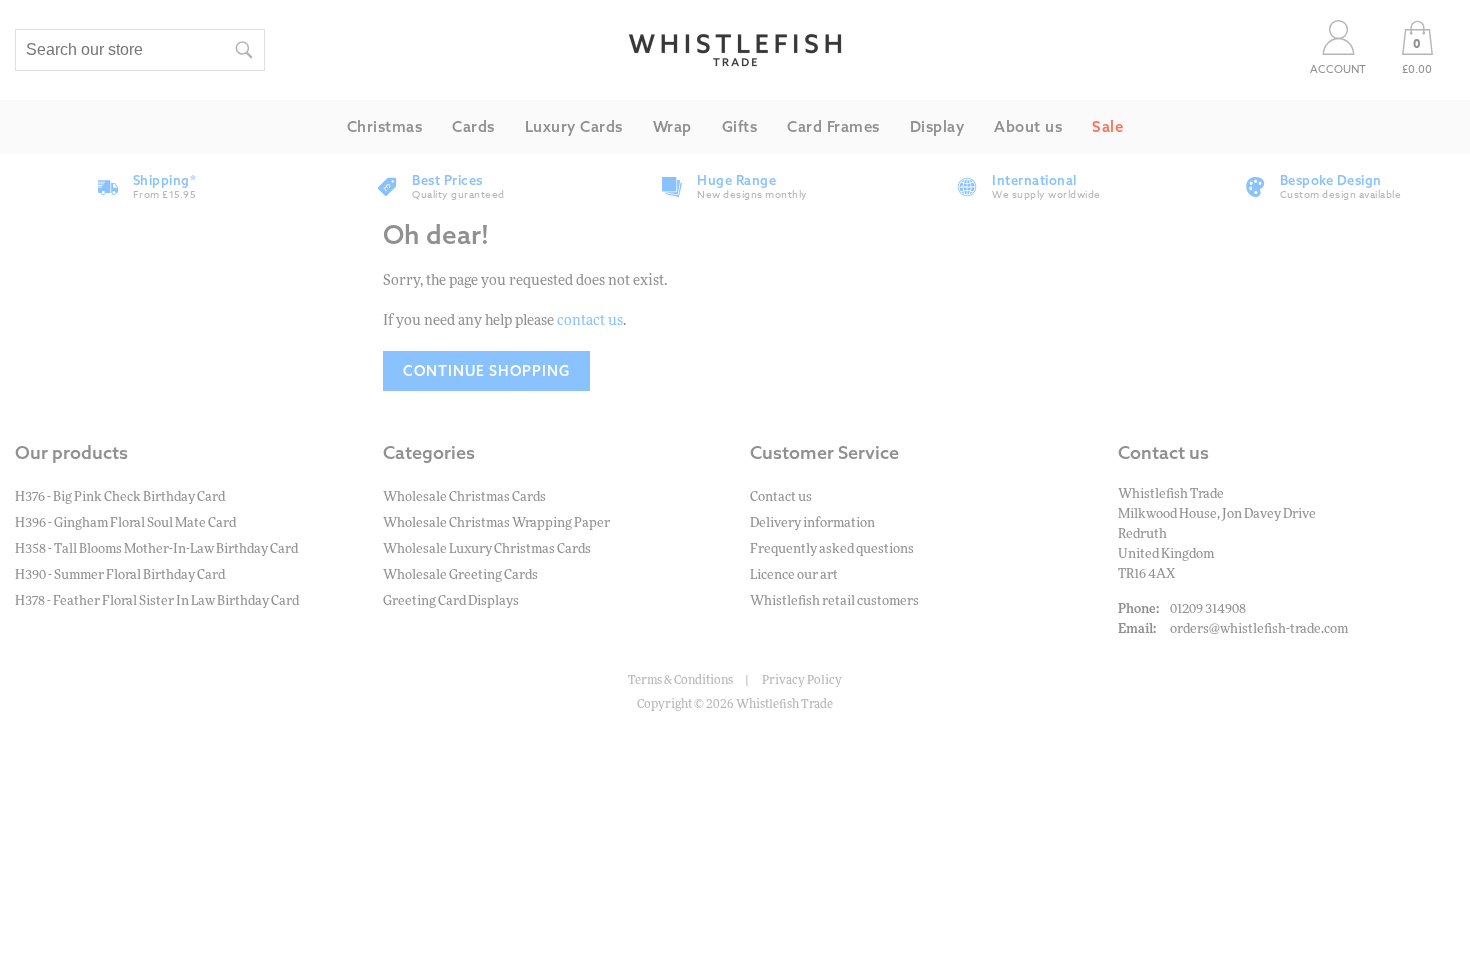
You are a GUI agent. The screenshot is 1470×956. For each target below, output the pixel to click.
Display (937, 126)
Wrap (672, 126)
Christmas (385, 126)
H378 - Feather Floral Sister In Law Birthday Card (157, 601)
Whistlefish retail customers (834, 601)
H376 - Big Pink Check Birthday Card (120, 497)
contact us (590, 321)
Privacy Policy (802, 680)
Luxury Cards (574, 126)
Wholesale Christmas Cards (464, 497)
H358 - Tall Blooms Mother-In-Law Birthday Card (156, 549)
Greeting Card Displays (451, 601)
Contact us (781, 497)
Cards (473, 126)
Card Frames (833, 126)
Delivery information (812, 523)
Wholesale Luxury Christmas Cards (487, 549)
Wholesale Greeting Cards (460, 575)
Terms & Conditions (680, 680)
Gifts (740, 126)
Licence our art (794, 575)
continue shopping (486, 371)
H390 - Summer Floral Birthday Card (120, 575)
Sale (1107, 126)
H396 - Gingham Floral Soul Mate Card (125, 523)
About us (1028, 126)
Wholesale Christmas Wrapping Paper (496, 523)
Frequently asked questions (832, 549)
